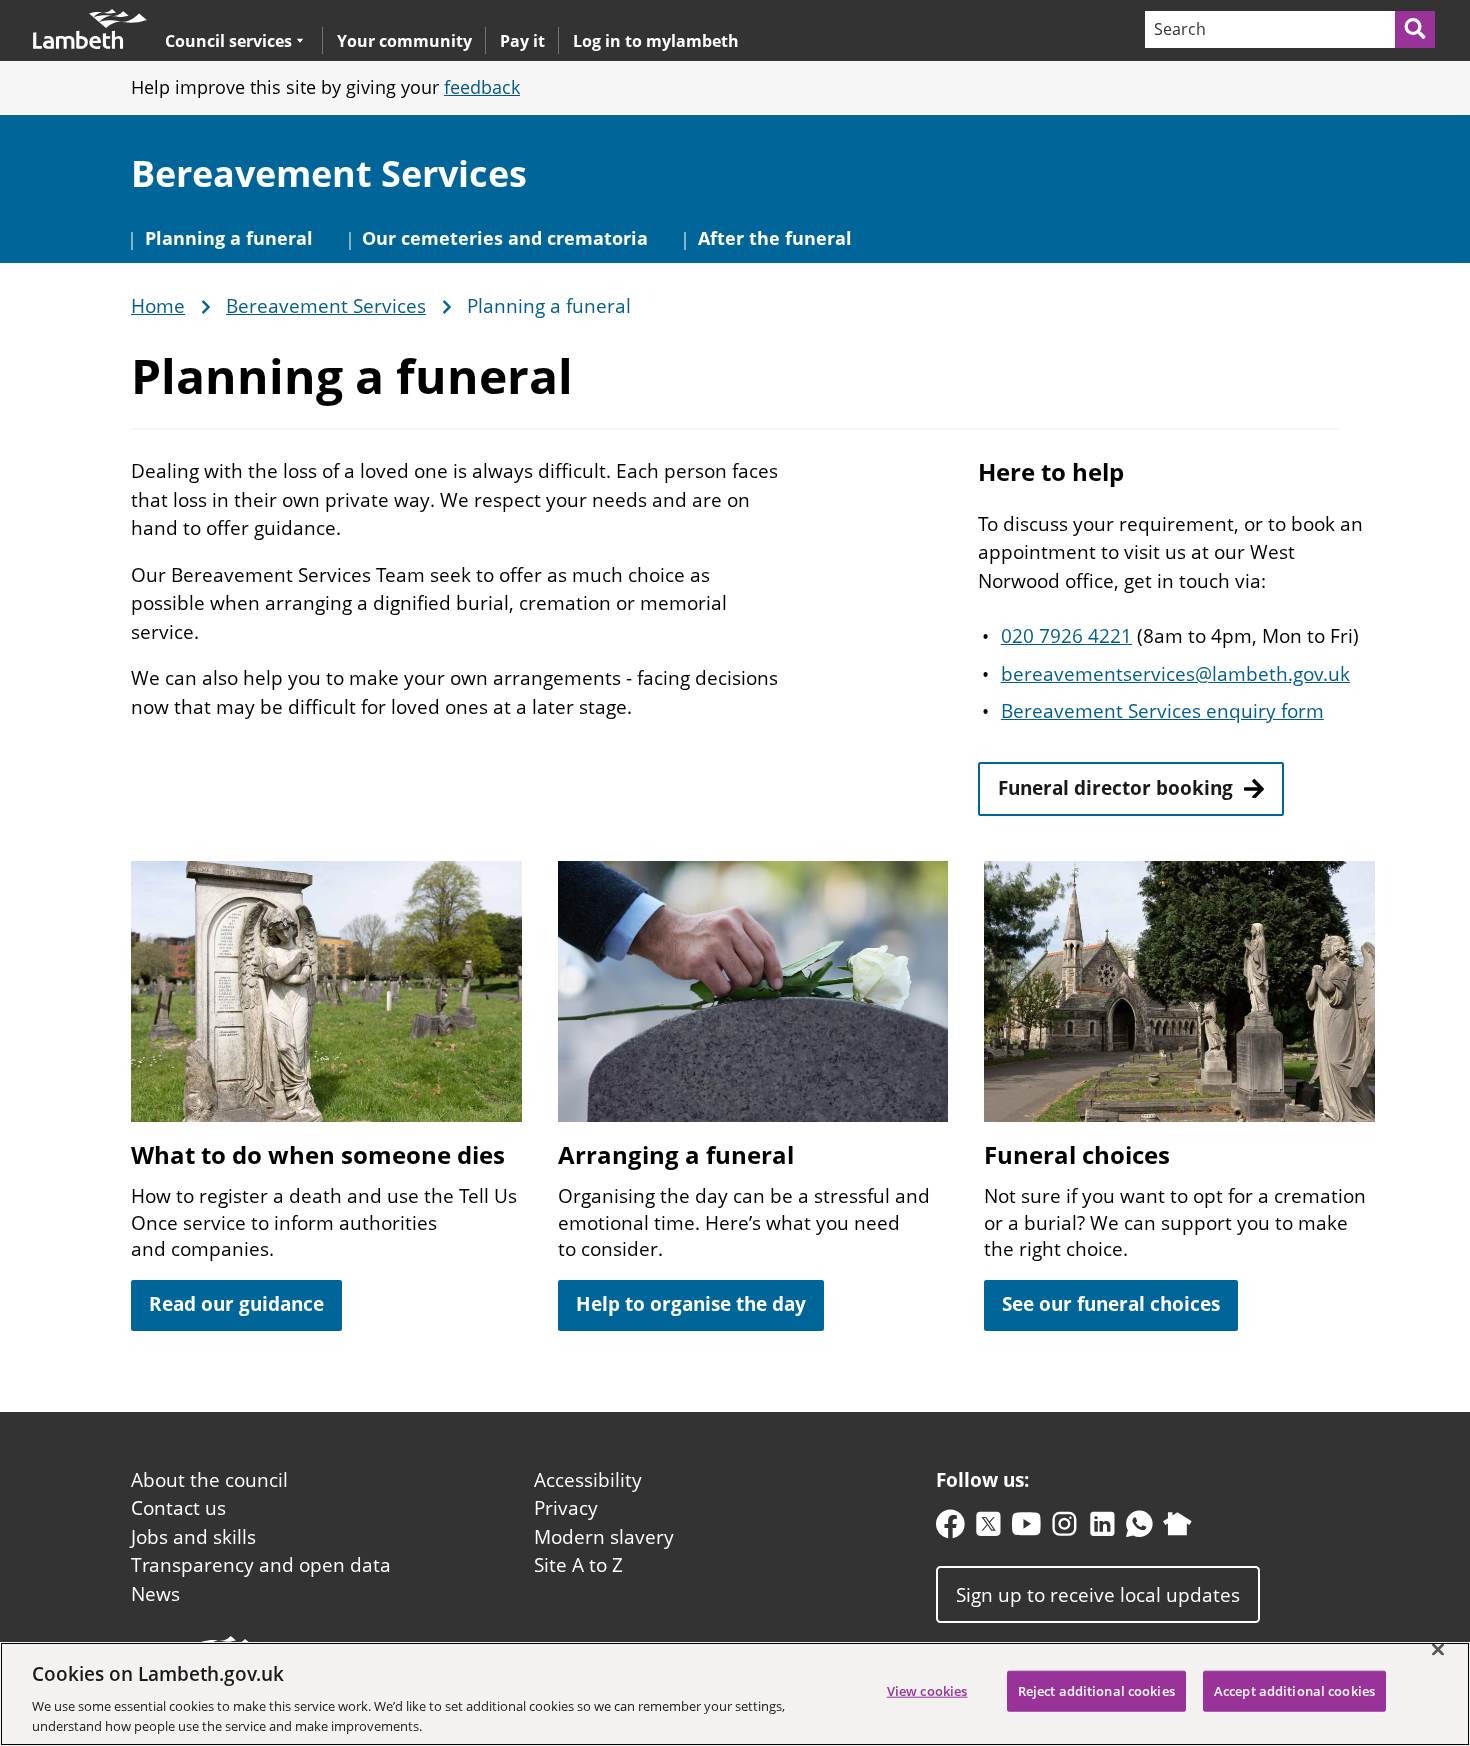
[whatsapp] (1139, 1528)
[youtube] (1026, 1528)
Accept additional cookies (1294, 1691)
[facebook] (950, 1528)
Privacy (566, 1508)
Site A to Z (578, 1565)
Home (158, 307)
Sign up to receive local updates (1098, 1595)
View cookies (927, 1691)
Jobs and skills (193, 1537)
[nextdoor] (1177, 1528)
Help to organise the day (691, 1304)
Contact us (178, 1508)
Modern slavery (604, 1537)
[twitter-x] (988, 1528)
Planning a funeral (229, 238)
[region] (735, 1694)
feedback (482, 87)
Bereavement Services (329, 173)
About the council (209, 1480)
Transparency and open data (261, 1565)
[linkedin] (1102, 1528)
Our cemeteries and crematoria (505, 238)
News (155, 1594)
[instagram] (1064, 1528)
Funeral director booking (1115, 788)
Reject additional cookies (1096, 1691)
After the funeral (775, 238)
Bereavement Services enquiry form (1162, 711)
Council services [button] (228, 40)
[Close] (1438, 1650)
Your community (404, 41)
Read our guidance (236, 1304)
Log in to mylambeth (656, 41)
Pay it (522, 41)
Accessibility (588, 1480)
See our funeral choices (1111, 1304)
